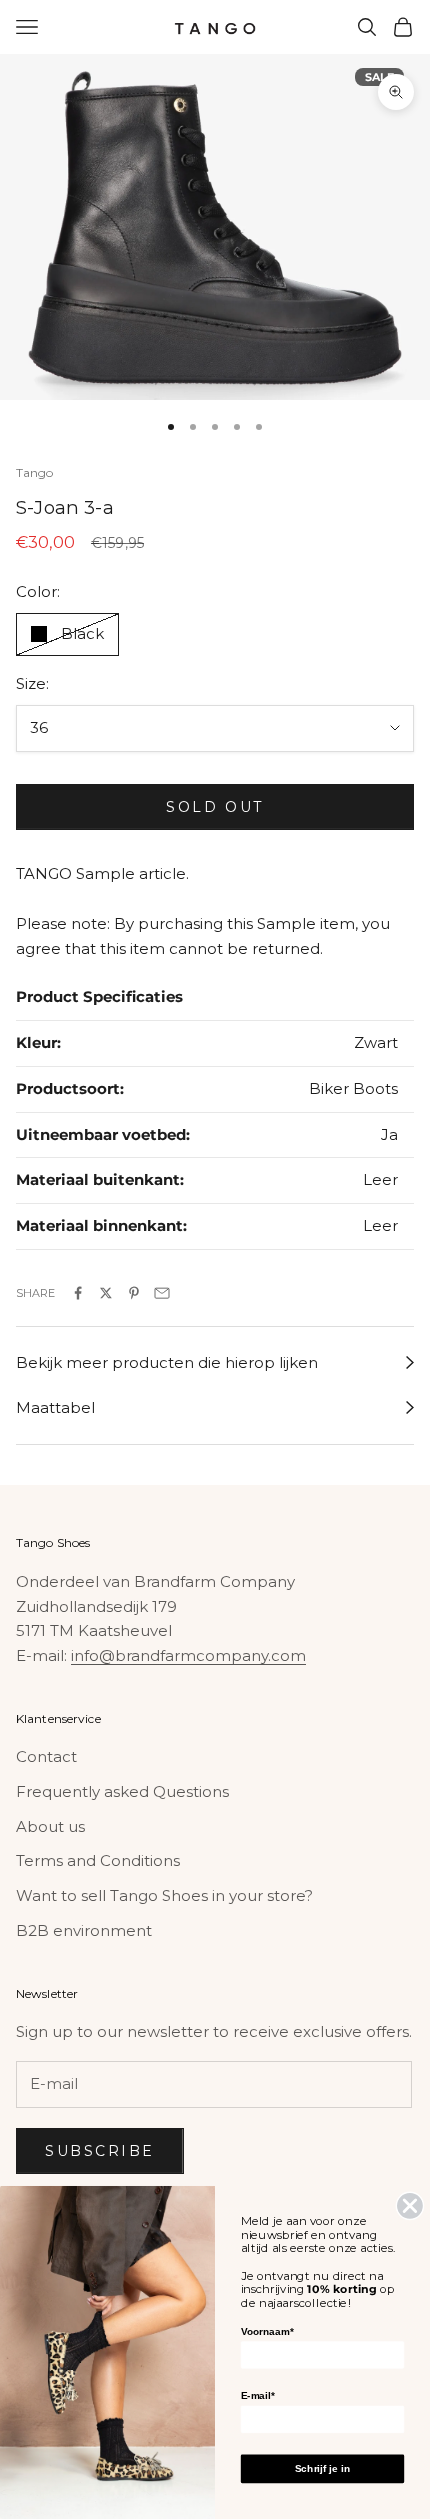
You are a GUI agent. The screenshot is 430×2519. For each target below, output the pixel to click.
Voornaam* (267, 2331)
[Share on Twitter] (106, 1293)
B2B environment (84, 1930)
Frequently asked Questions (122, 1791)
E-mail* (258, 2395)
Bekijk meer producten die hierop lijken (167, 1362)
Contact (46, 1756)
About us (50, 1826)
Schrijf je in (322, 2468)
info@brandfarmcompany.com (188, 1655)
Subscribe (100, 2151)
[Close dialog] (410, 2205)
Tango (35, 472)
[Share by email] (162, 1293)
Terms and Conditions (98, 1860)
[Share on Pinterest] (134, 1293)
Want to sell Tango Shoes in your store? (164, 1895)
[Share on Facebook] (78, 1293)
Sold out (214, 807)
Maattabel (55, 1407)
